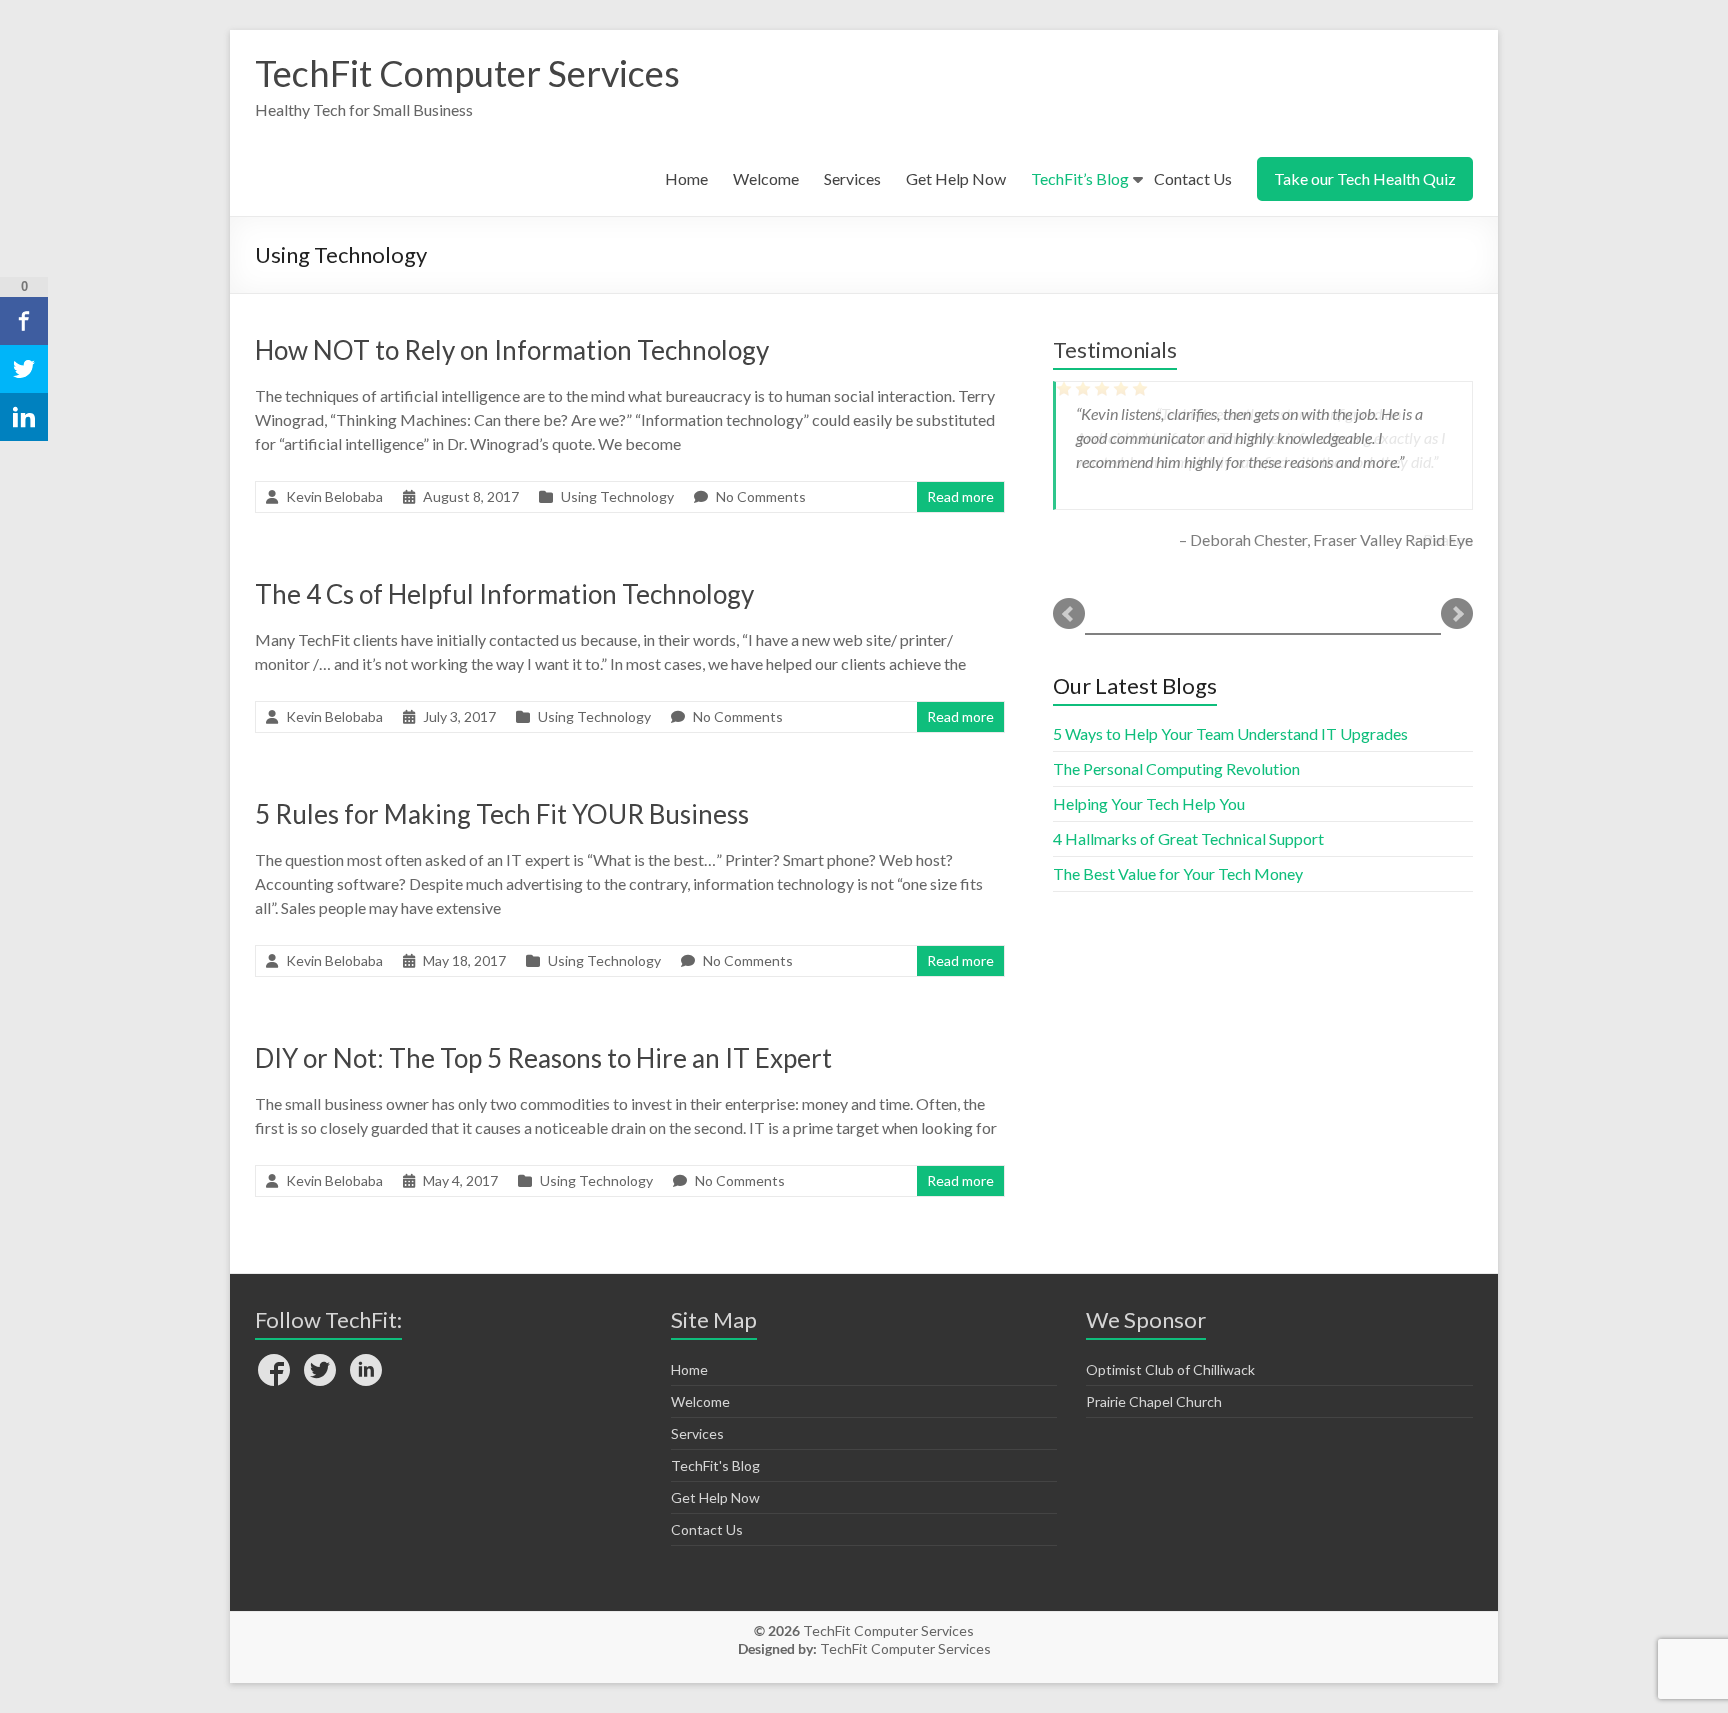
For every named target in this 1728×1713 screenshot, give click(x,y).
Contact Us (1193, 178)
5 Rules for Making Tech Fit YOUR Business (502, 814)
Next (1457, 614)
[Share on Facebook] (24, 321)
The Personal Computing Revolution (1176, 768)
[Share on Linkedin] (24, 417)
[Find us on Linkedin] (366, 1372)
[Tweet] (24, 369)
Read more (960, 496)
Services (852, 178)
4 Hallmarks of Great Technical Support (1188, 838)
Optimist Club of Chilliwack (1170, 1369)
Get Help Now (956, 178)
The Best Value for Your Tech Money (1178, 873)
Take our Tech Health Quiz (1365, 178)
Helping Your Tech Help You (1149, 803)
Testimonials (1115, 349)
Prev (1069, 614)
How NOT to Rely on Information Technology (512, 350)
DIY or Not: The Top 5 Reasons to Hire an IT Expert (543, 1058)
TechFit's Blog (715, 1465)
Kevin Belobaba (334, 496)
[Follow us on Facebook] (274, 1372)
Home (686, 178)
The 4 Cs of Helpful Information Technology (504, 594)
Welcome (766, 178)
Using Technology (617, 496)
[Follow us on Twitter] (320, 1372)
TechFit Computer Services (467, 73)
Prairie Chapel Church (1154, 1401)
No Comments (761, 496)
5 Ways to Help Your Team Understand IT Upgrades (1230, 733)
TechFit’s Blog (1080, 178)
